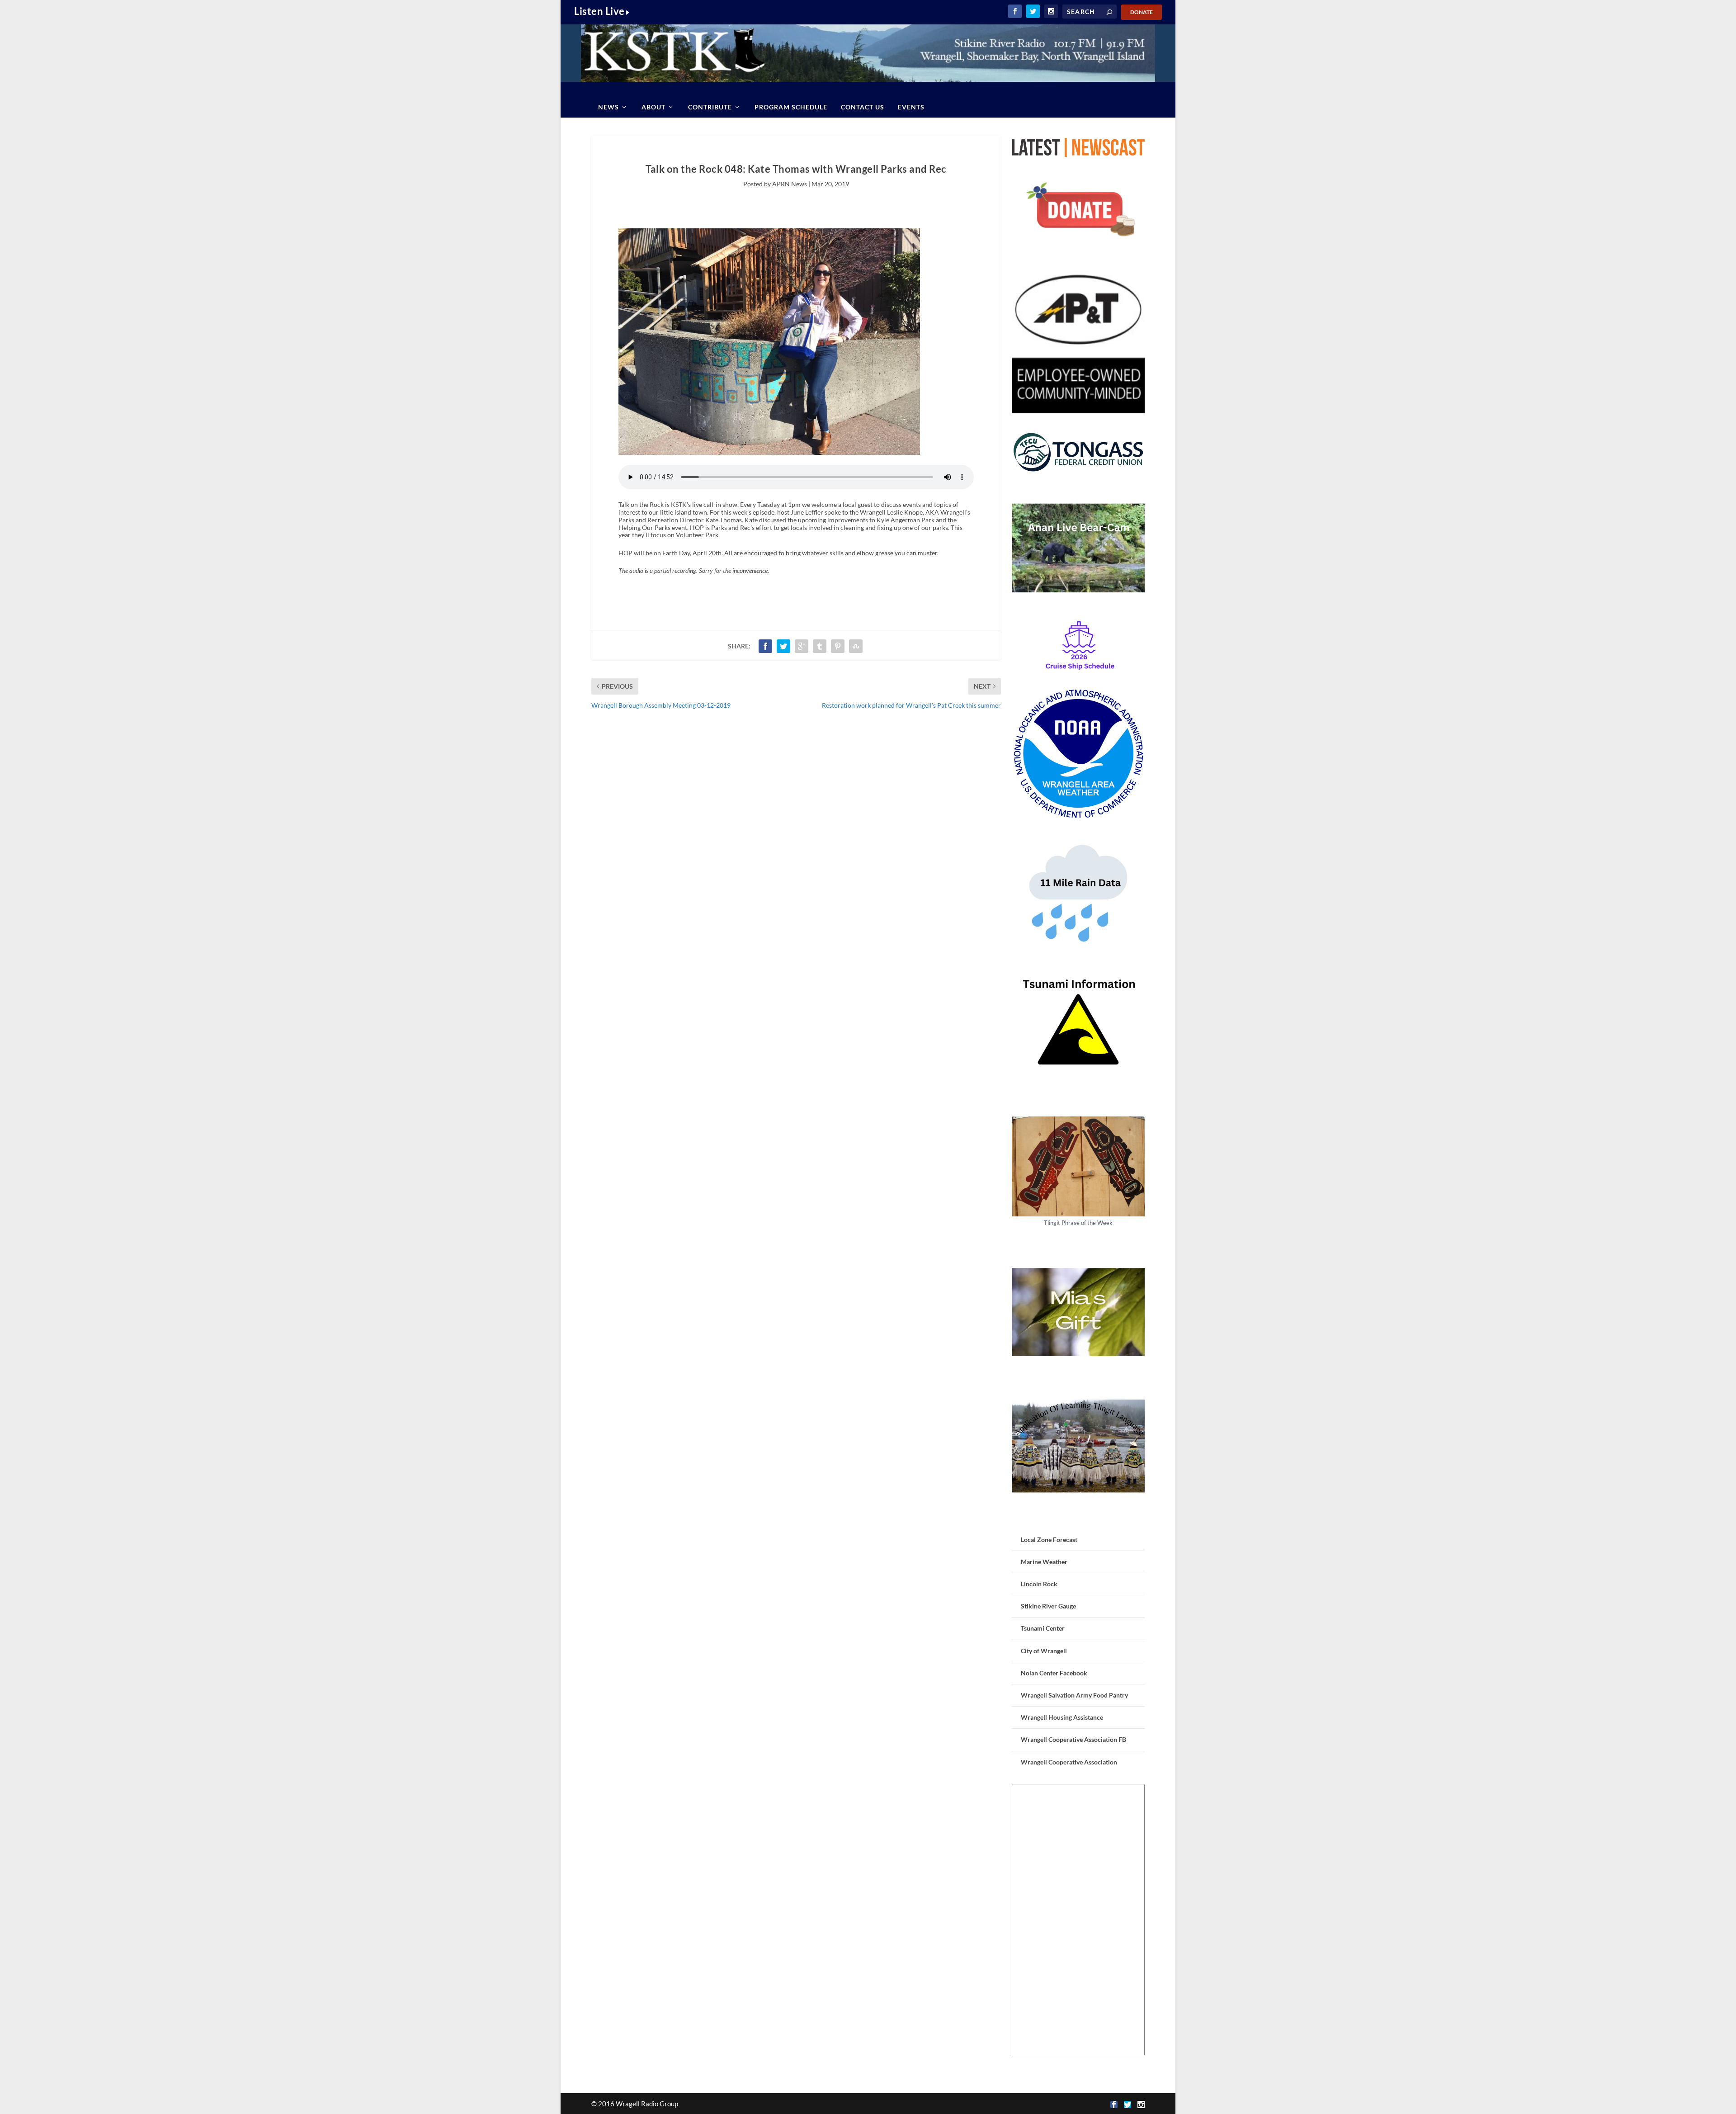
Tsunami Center (1043, 1628)
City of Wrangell (1044, 1651)
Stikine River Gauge (1048, 1606)
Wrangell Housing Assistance (1062, 1717)
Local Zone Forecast (1049, 1539)
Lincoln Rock (1039, 1584)
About (653, 107)
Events (911, 107)
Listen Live (599, 11)
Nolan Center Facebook (1054, 1673)
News (609, 107)
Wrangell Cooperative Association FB (1073, 1739)
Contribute (710, 107)
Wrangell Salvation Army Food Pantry (1074, 1695)
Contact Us (863, 107)
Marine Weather (1044, 1562)
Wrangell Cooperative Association (1069, 1762)
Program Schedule (791, 107)
